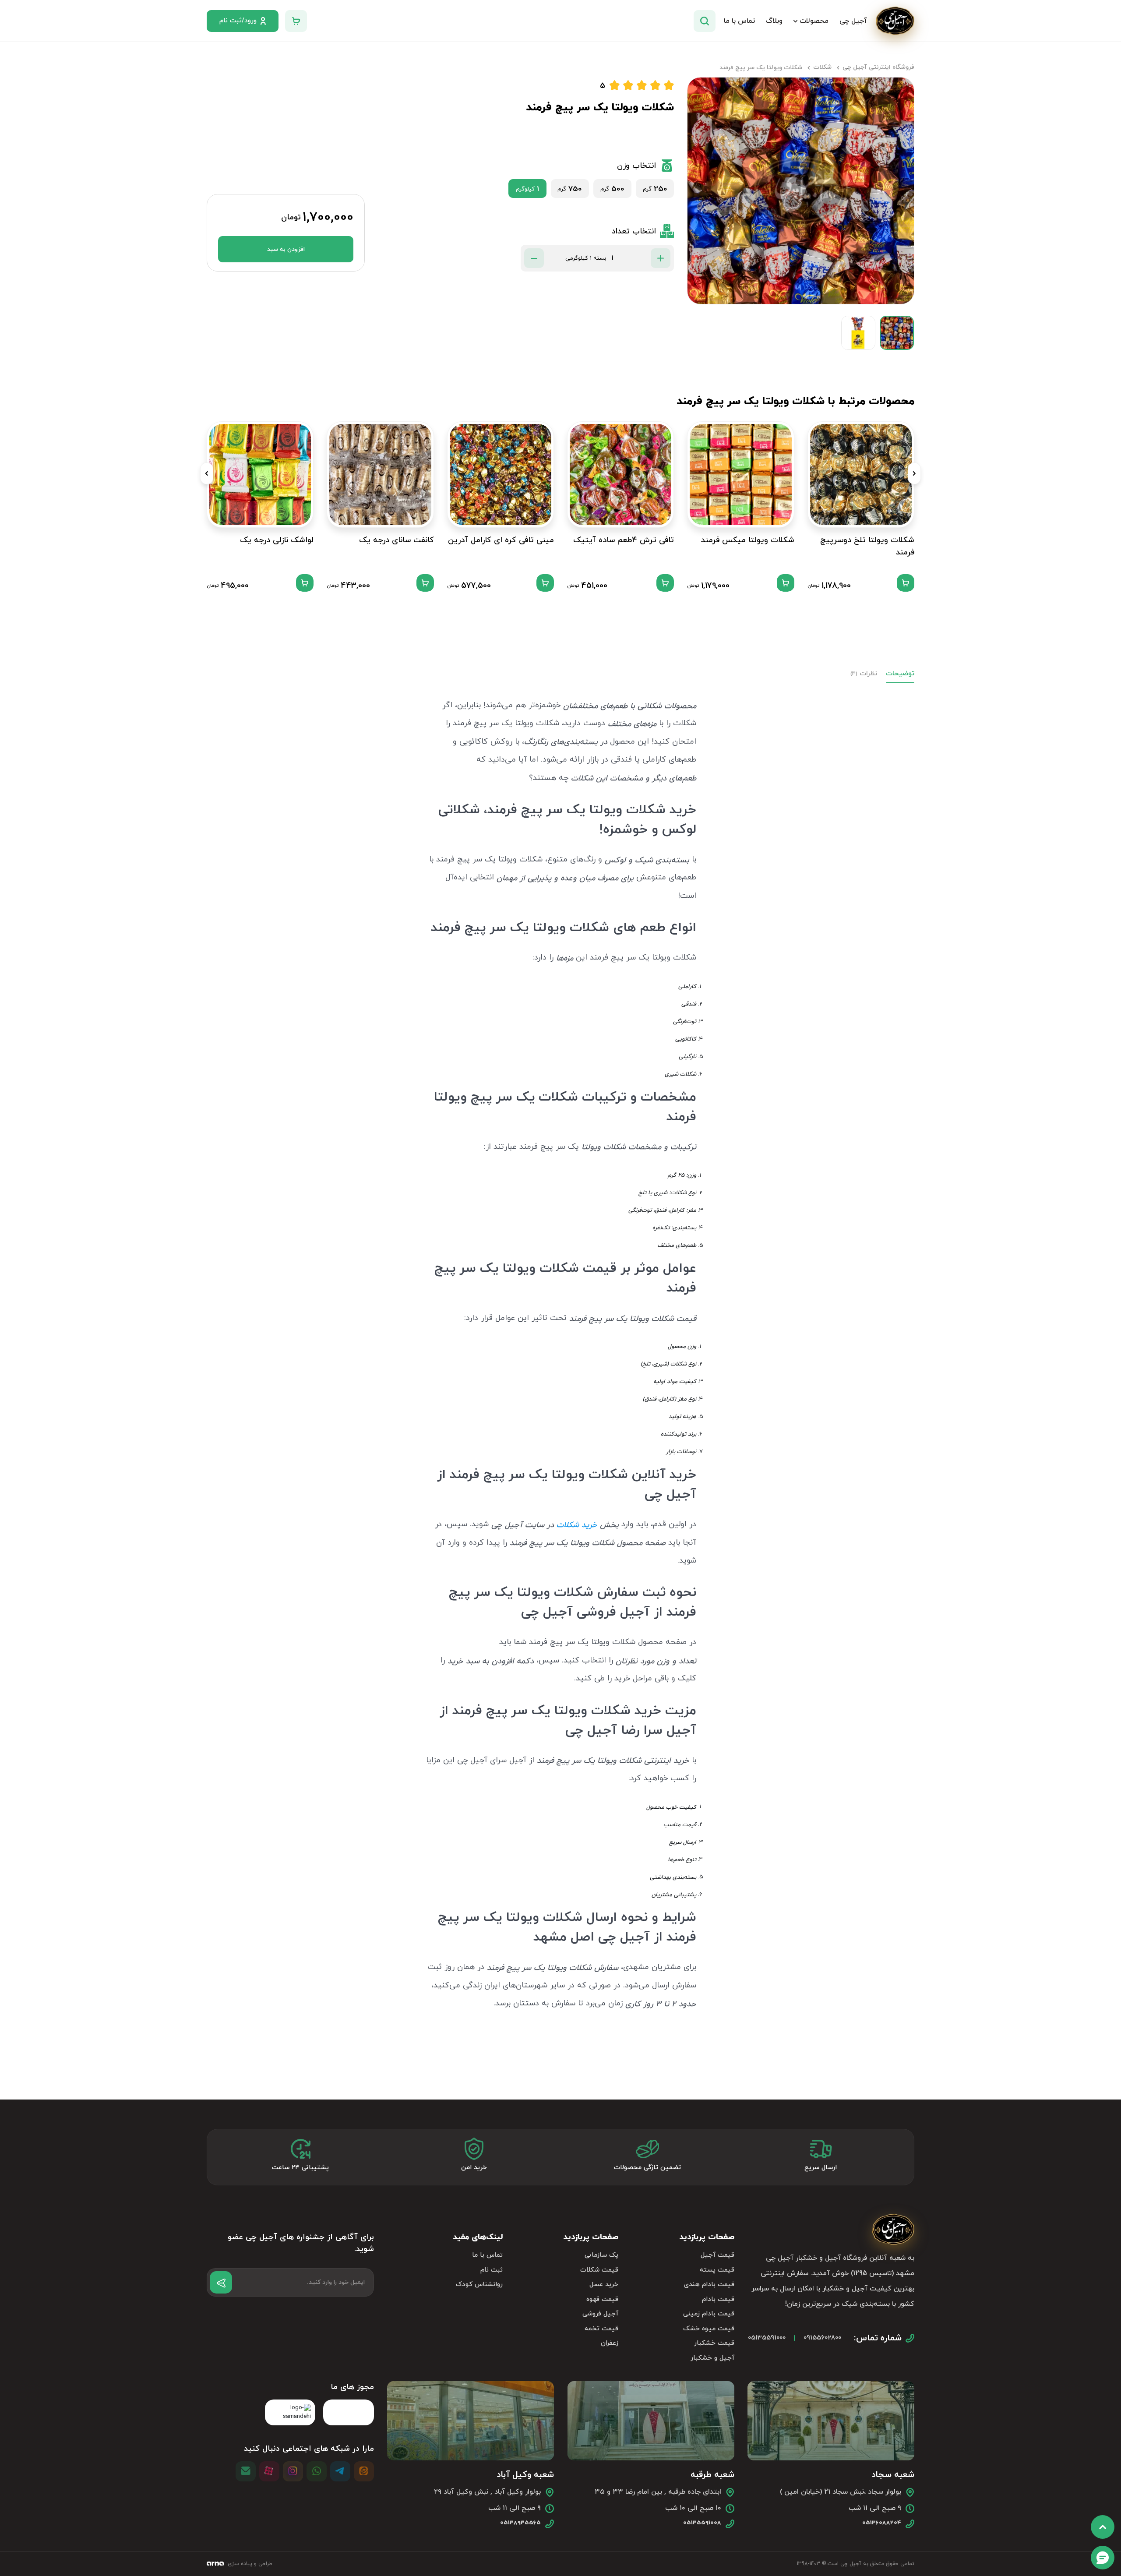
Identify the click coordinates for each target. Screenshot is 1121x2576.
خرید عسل (604, 2285)
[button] (914, 473)
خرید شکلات (577, 1525)
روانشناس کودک (479, 2285)
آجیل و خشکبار (712, 2358)
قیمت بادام (718, 2299)
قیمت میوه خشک (709, 2329)
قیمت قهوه (602, 2299)
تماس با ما (487, 2255)
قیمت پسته (717, 2270)
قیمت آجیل (717, 2255)
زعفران (610, 2343)
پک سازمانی (601, 2255)
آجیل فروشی (600, 2314)
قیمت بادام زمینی (709, 2314)
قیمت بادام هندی (709, 2285)
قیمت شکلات (599, 2270)
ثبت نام (492, 2270)
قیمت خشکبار (714, 2343)
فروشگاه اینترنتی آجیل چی (878, 67)
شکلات (822, 67)
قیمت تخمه (601, 2329)
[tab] (900, 674)
